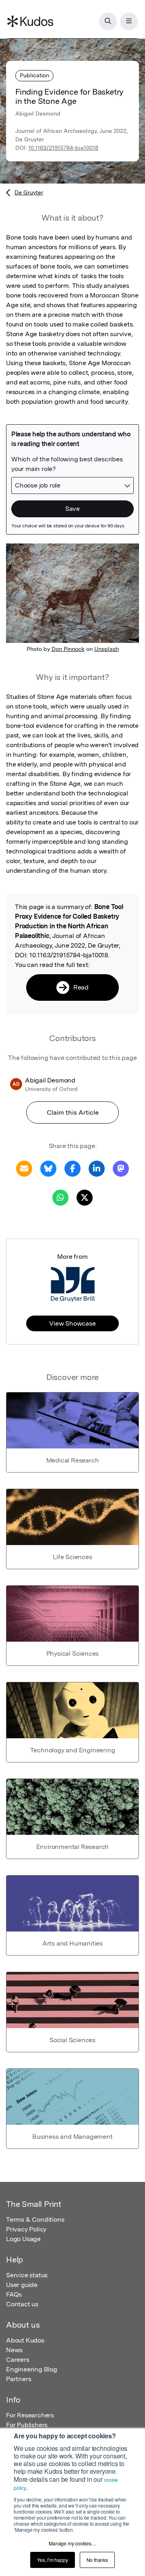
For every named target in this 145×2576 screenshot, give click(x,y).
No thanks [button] (97, 2560)
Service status (27, 2275)
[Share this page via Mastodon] (121, 1168)
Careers (18, 2360)
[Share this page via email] (24, 1168)
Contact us (22, 2304)
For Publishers (27, 2425)
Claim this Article (73, 1112)
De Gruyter (29, 192)
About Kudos (25, 2340)
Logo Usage (23, 2239)
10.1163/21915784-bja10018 (63, 148)
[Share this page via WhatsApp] (60, 1197)
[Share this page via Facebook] (72, 1168)
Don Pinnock (68, 649)
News (14, 2350)
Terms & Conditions (35, 2220)
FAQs (14, 2294)
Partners (19, 2379)
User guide (22, 2285)
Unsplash (107, 649)
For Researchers (30, 2415)
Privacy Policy (26, 2229)
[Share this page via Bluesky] (48, 1168)
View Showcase (72, 1323)
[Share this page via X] (85, 1197)
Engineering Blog (32, 2369)
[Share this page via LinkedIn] (97, 1168)
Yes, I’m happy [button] (52, 2560)
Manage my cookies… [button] (72, 2543)
